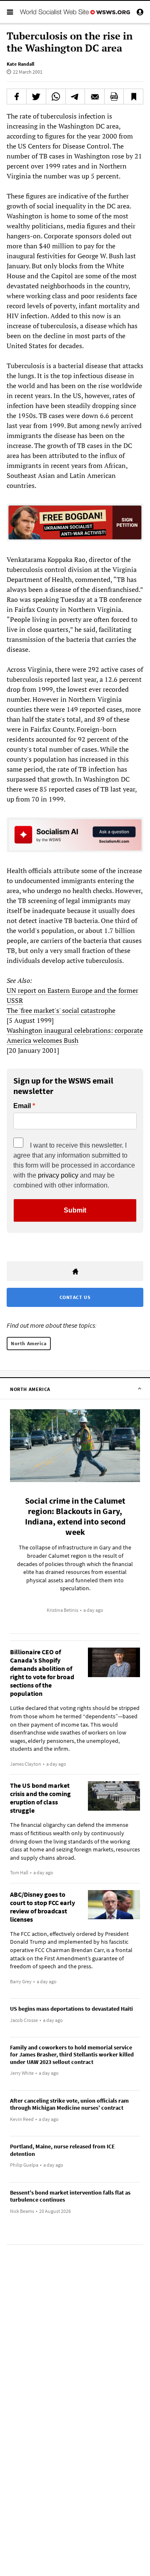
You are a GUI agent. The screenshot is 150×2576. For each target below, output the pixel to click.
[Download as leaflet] (114, 97)
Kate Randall (20, 64)
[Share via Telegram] (75, 97)
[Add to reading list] (133, 97)
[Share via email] (95, 97)
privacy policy (58, 1175)
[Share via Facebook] (17, 97)
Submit (75, 1210)
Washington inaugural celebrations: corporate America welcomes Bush (75, 1035)
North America (29, 1343)
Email (22, 1106)
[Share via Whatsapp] (56, 97)
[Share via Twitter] (36, 97)
